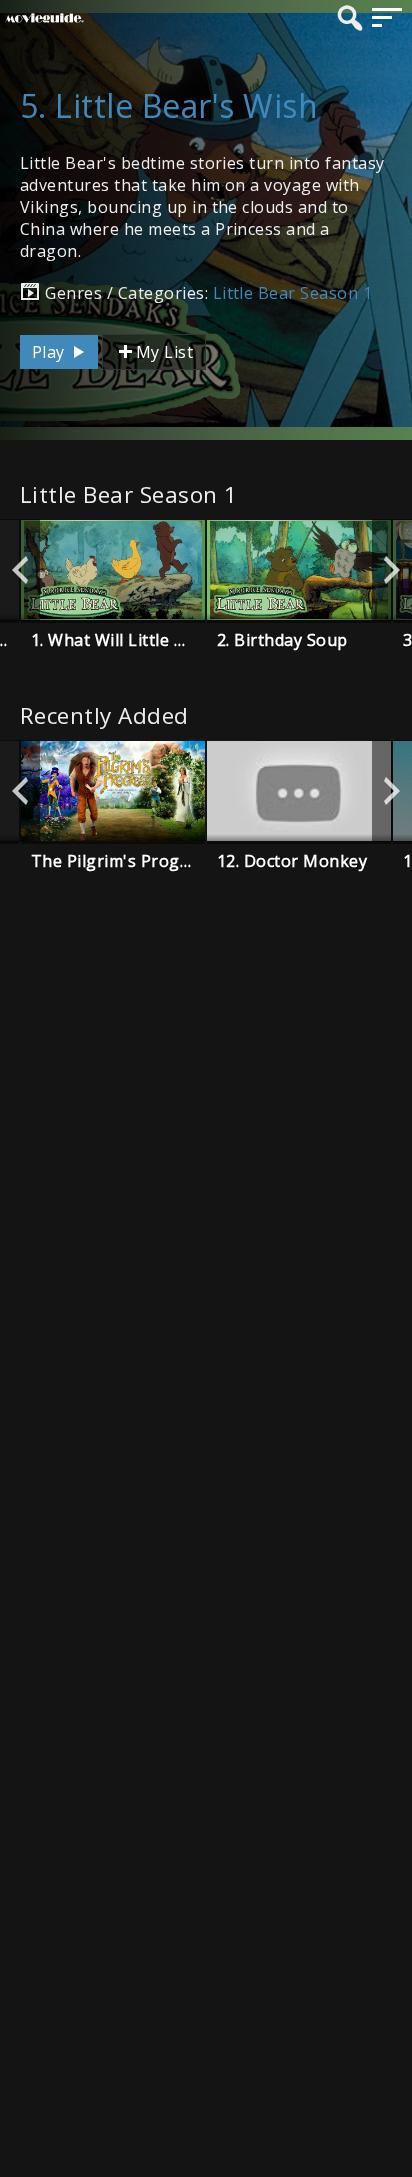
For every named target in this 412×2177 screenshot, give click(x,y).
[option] (113, 570)
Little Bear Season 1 (293, 293)
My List (164, 352)
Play (50, 352)
